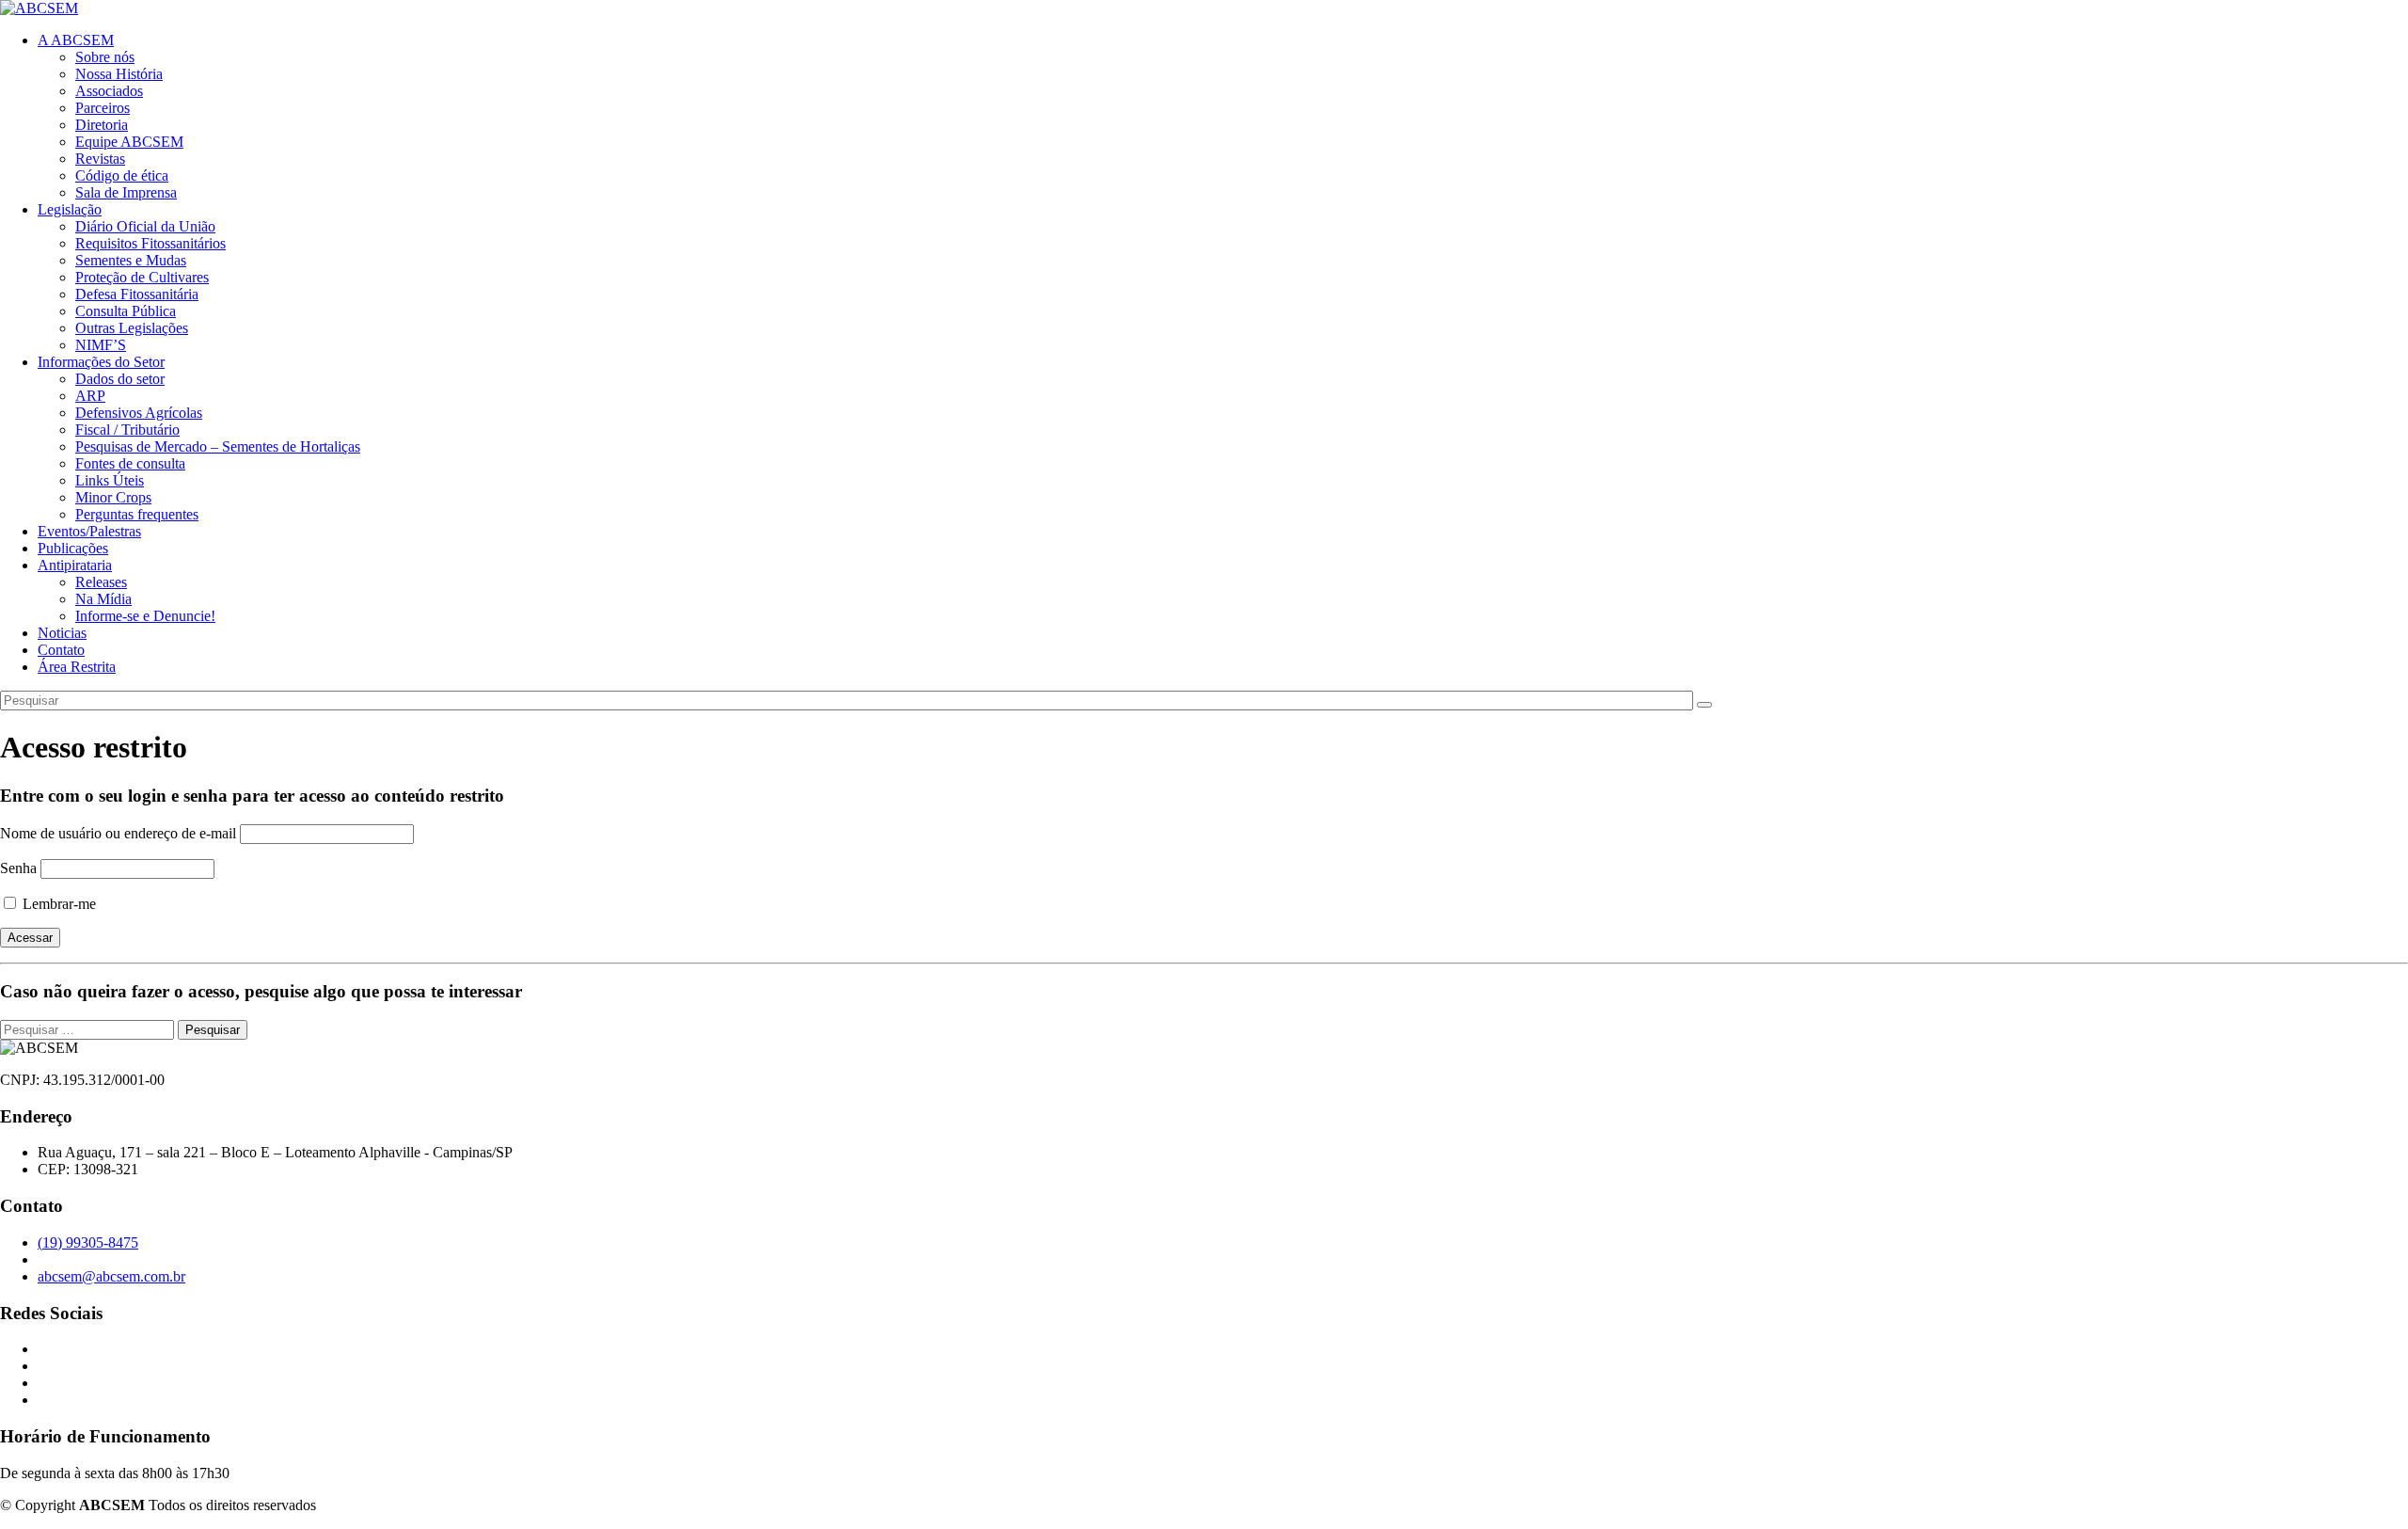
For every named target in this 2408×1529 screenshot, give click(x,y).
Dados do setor (120, 379)
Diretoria (102, 125)
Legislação (70, 209)
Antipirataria (75, 565)
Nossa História (119, 74)
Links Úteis (110, 480)
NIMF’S (101, 345)
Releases (101, 582)
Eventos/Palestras (89, 531)
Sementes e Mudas (131, 260)
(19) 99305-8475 (88, 1242)
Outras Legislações (132, 328)
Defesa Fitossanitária (137, 294)
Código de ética (122, 175)
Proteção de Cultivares (142, 277)
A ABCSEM (76, 40)
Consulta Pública (126, 311)
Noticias (62, 633)
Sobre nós (105, 57)
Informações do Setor (101, 362)
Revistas (100, 159)
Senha (18, 868)
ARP (90, 396)
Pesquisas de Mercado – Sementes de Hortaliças (218, 446)
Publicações (73, 548)
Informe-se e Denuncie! (145, 616)
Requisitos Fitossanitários (150, 243)
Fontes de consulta (130, 463)
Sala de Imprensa (126, 192)
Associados (109, 91)
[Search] (1704, 705)
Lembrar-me (57, 904)
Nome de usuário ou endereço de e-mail (118, 833)
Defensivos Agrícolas (139, 413)
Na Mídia (103, 599)
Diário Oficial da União (145, 226)
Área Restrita (77, 667)
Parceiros (103, 108)
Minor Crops (113, 497)
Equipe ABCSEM (129, 142)
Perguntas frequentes (137, 514)
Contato (61, 650)
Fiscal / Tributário (127, 430)
